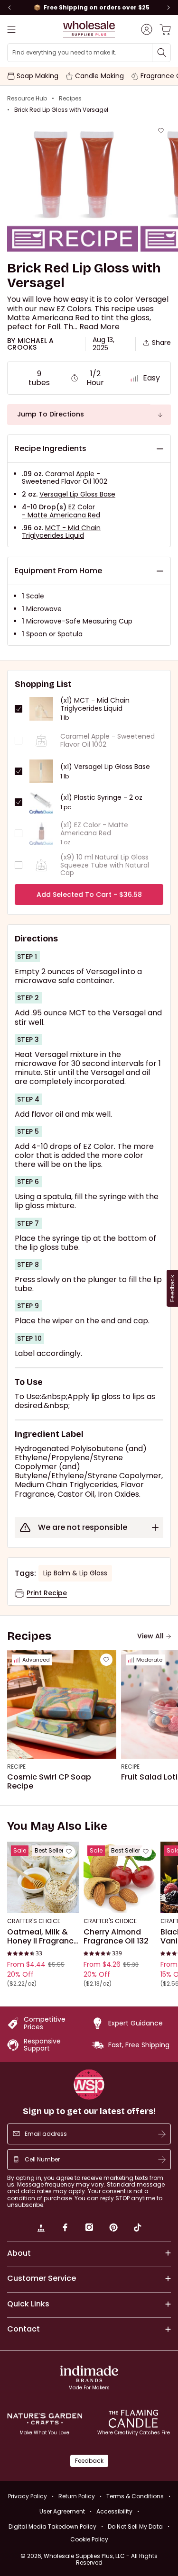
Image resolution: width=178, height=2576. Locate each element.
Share (161, 343)
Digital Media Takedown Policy (52, 2526)
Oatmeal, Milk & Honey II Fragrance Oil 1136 (43, 1937)
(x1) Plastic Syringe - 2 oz (101, 798)
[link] (41, 2229)
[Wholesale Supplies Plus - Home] (89, 29)
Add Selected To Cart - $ (89, 895)
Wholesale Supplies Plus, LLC (101, 2559)
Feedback (89, 2461)
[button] (99, 327)
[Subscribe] (162, 2134)
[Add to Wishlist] (161, 131)
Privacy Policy (28, 2496)
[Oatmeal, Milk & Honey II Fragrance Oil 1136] (43, 1877)
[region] (89, 8)
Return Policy (77, 2496)
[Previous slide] (9, 8)
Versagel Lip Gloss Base (77, 494)
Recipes (70, 99)
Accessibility (114, 2511)
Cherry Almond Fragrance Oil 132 (116, 1937)
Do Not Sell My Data (135, 2526)
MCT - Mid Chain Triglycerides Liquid (61, 532)
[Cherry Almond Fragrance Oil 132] (119, 1877)
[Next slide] (169, 8)
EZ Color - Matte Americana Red (61, 511)
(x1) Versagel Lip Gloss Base (105, 767)
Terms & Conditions (135, 2496)
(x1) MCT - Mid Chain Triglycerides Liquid (95, 705)
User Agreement (62, 2511)
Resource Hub (27, 99)
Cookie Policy (89, 2540)
